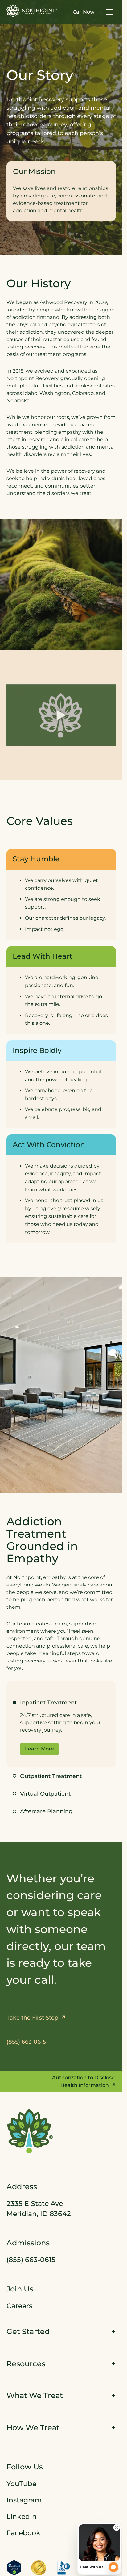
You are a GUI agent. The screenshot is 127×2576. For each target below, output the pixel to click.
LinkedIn (22, 2517)
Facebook (23, 2533)
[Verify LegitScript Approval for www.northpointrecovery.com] (14, 2568)
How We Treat (33, 2428)
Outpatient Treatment (51, 1776)
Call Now (84, 12)
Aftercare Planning (46, 1811)
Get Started (28, 2331)
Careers (19, 2306)
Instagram (24, 2500)
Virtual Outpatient (45, 1794)
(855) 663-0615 (31, 2260)
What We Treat (35, 2396)
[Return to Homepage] (32, 11)
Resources (26, 2364)
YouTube (21, 2484)
